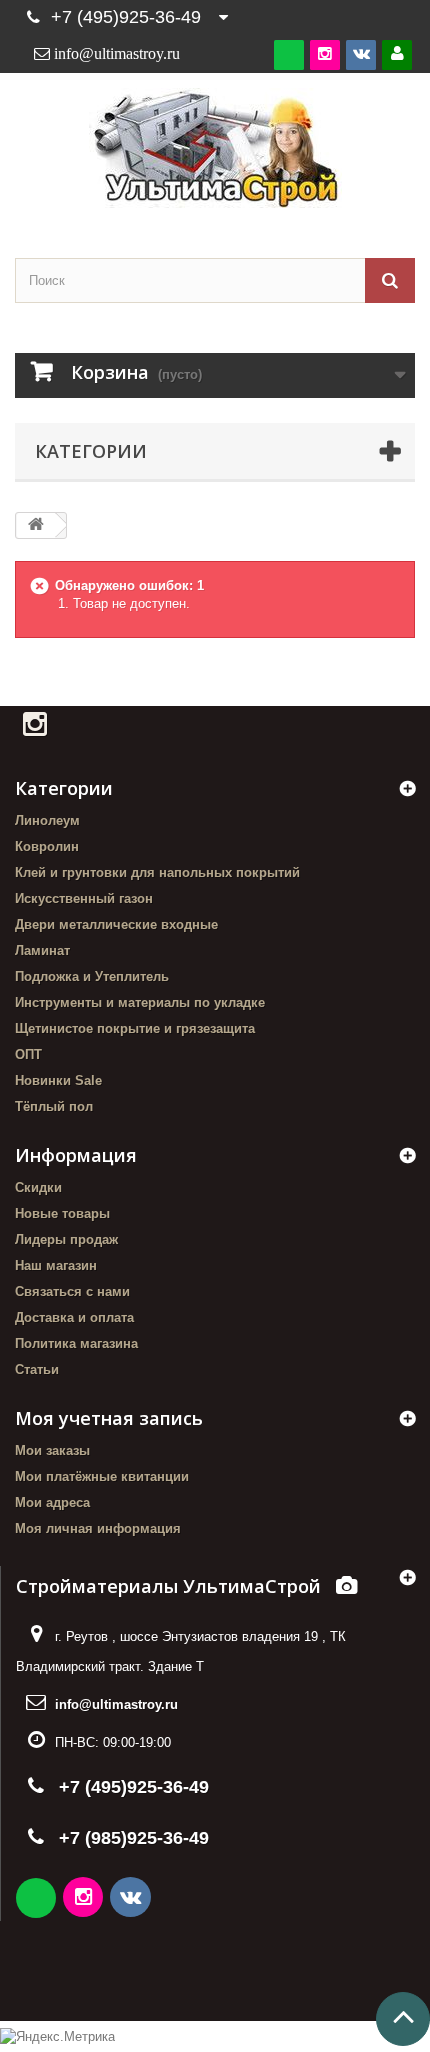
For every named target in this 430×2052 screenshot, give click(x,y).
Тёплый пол (54, 1106)
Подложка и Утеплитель (92, 976)
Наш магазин (56, 1265)
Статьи (37, 1369)
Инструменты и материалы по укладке (140, 1002)
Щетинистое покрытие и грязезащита (135, 1028)
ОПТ (28, 1054)
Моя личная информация (98, 1528)
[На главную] (36, 525)
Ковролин (47, 846)
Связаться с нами (72, 1291)
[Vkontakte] (361, 54)
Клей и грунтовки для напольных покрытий (157, 872)
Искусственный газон (84, 898)
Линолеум (47, 820)
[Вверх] (403, 2019)
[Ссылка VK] (132, 1899)
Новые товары (62, 1213)
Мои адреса (52, 1502)
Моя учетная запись (109, 1418)
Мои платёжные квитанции (102, 1476)
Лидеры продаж (66, 1239)
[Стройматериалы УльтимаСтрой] (215, 148)
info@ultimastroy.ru (116, 1704)
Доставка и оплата (74, 1317)
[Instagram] (325, 54)
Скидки (38, 1187)
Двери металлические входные (116, 924)
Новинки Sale (58, 1080)
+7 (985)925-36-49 (134, 1838)
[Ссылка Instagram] (84, 1899)
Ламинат (42, 950)
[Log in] (397, 54)
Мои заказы (52, 1450)
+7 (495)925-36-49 (126, 17)
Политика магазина (76, 1343)
